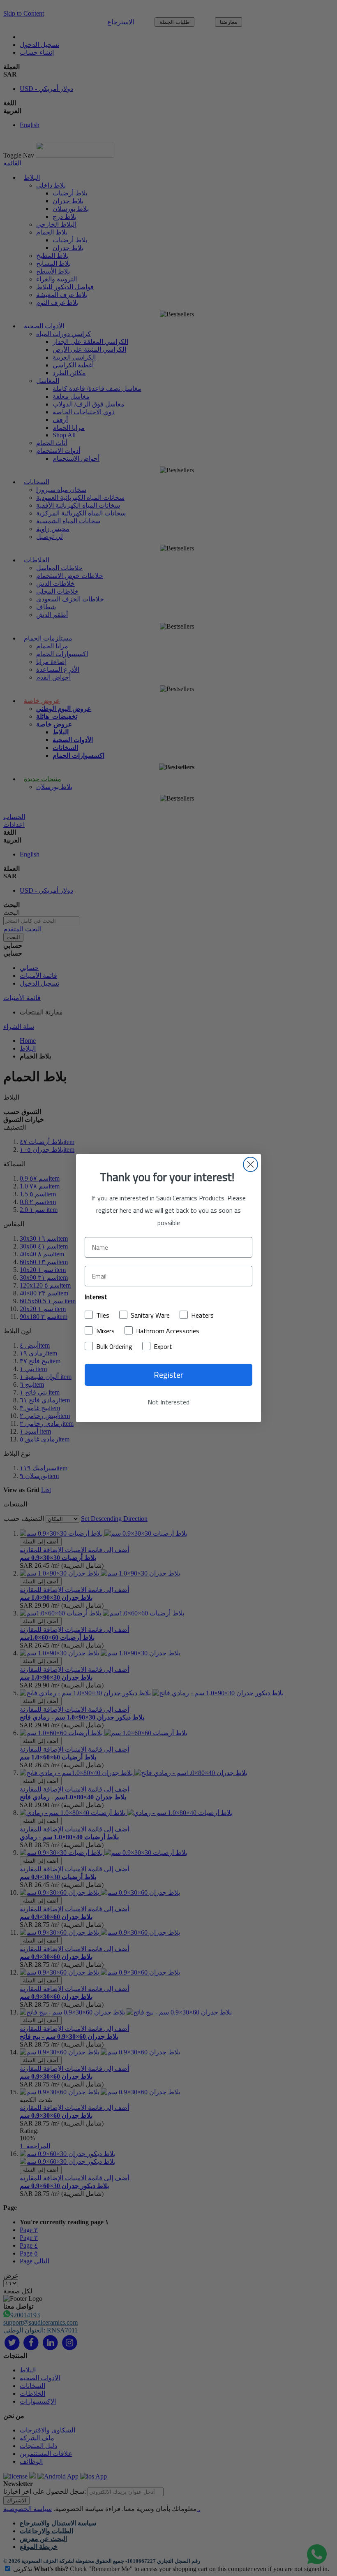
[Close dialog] (250, 1164)
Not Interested (168, 1402)
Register (168, 1375)
